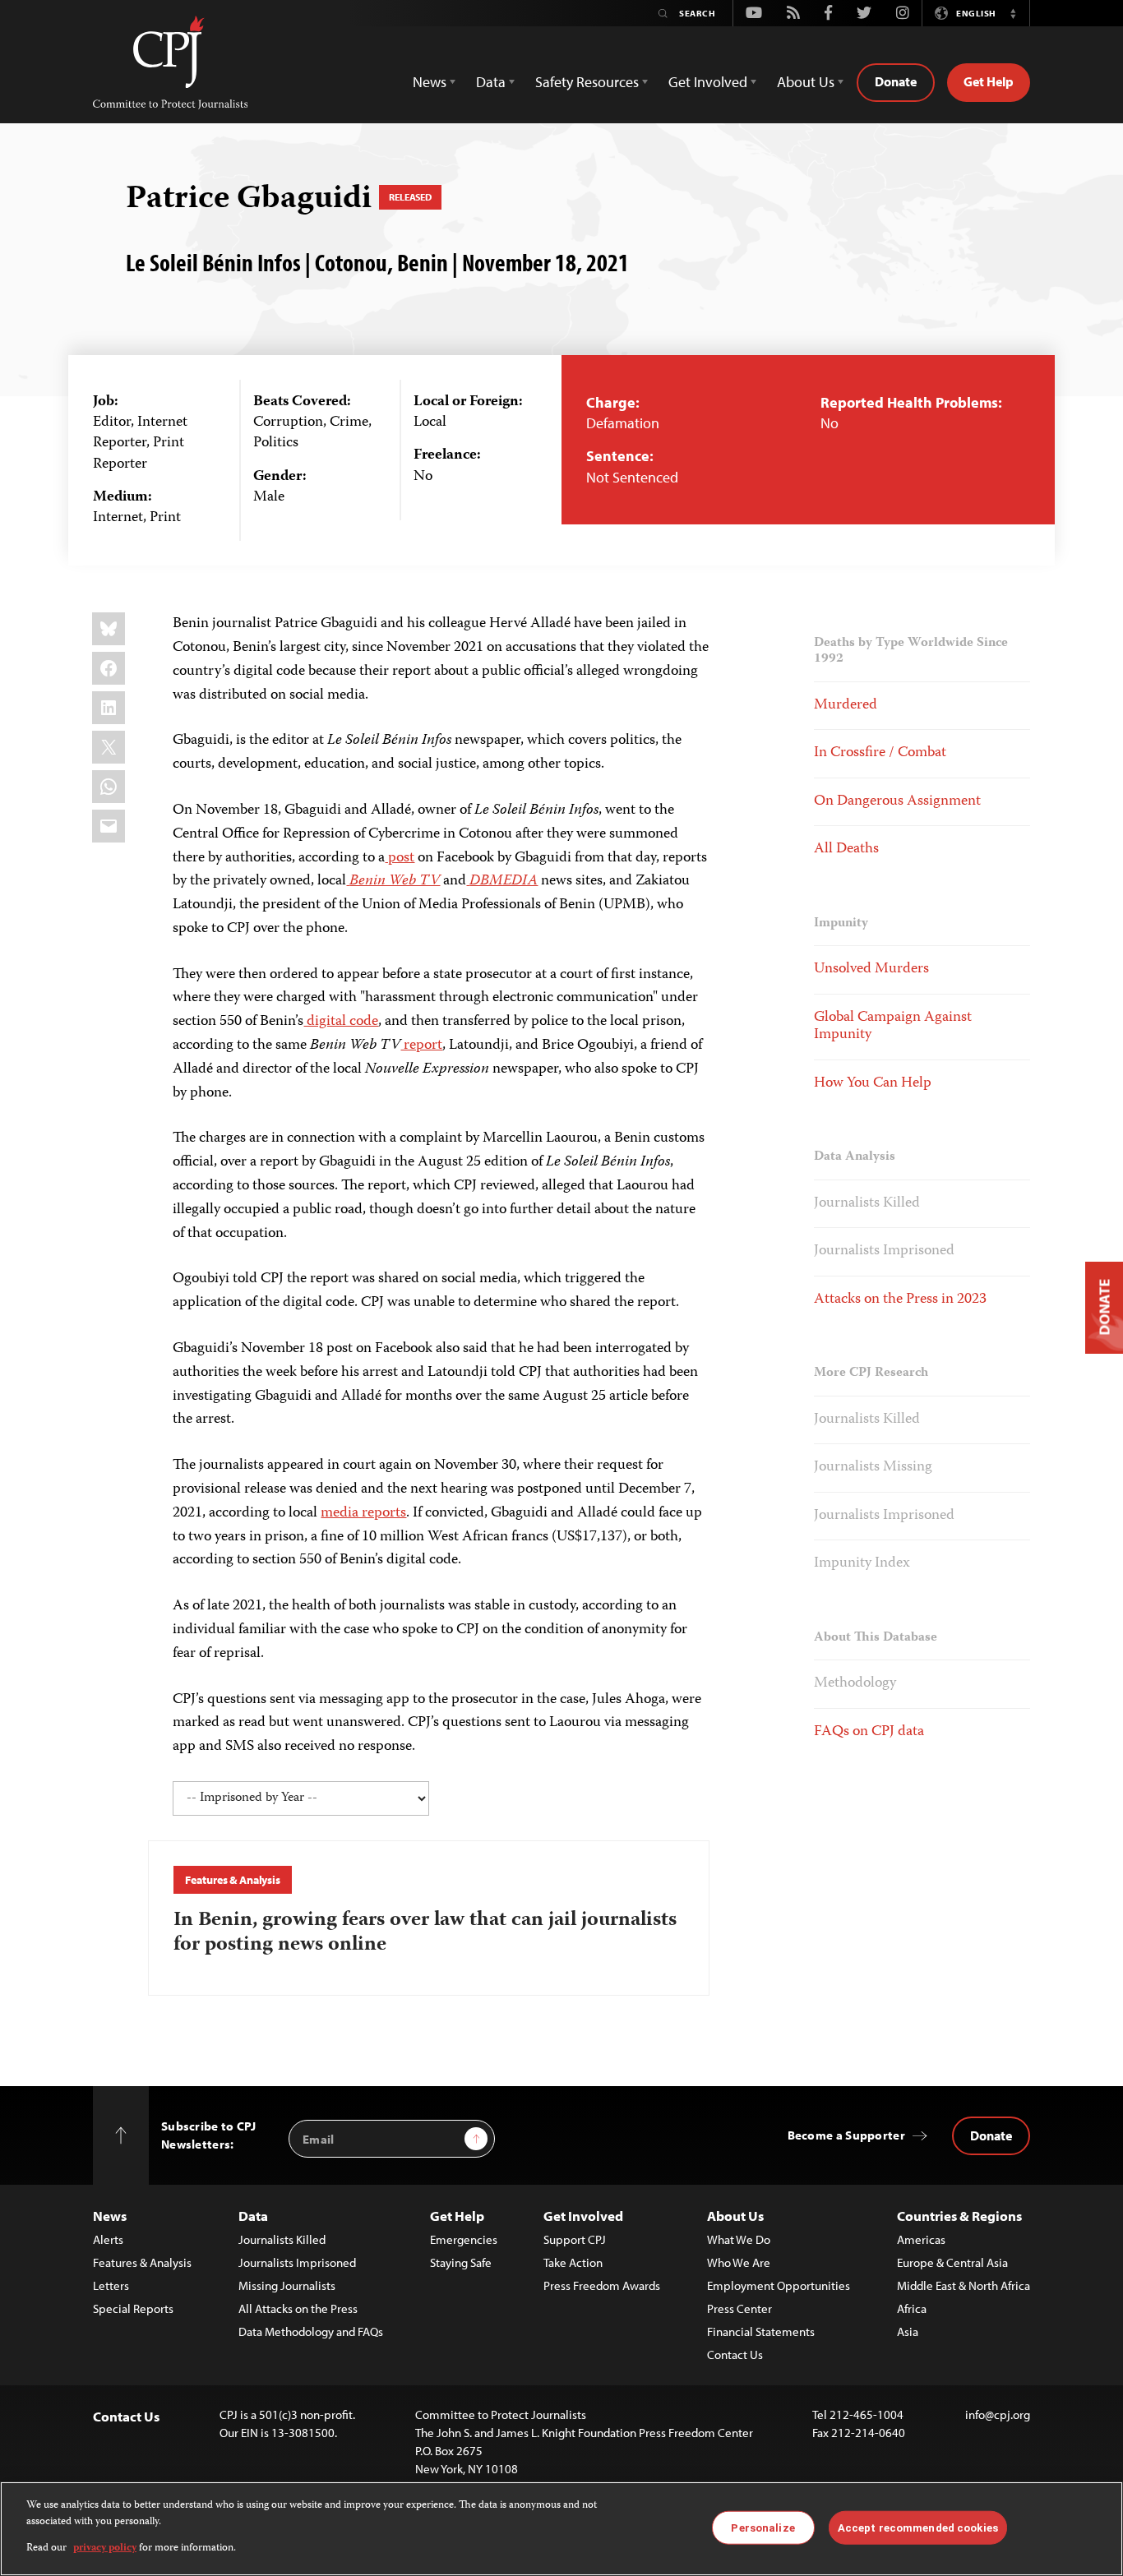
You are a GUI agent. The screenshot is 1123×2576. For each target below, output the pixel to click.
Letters (111, 2285)
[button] (1013, 13)
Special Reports (133, 2308)
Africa (912, 2308)
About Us (735, 2216)
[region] (561, 2529)
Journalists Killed (867, 1203)
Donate (896, 81)
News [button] (430, 82)
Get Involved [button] (708, 82)
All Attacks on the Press (298, 2308)
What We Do (739, 2239)
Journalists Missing (873, 1467)
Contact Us (735, 2354)
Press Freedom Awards (602, 2285)
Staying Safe (461, 2262)
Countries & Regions (959, 2216)
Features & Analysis (232, 1880)
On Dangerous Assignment (897, 801)
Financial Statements (761, 2331)
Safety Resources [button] (587, 82)
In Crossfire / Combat (880, 753)
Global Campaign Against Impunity (893, 1027)
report (421, 1046)
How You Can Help (873, 1083)
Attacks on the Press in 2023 (900, 1300)
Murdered (846, 705)
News (110, 2216)
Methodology (855, 1683)
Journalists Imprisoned (884, 1251)
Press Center (739, 2308)
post (400, 858)
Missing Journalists (287, 2285)
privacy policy (105, 2548)
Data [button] (491, 82)
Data (253, 2216)
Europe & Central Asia (952, 2262)
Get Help (989, 81)
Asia (908, 2331)
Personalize (763, 2527)
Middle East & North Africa (964, 2285)
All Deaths (846, 849)
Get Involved (583, 2216)
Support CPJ (575, 2239)
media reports (363, 1513)
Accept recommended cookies (918, 2527)
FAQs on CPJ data (869, 1732)
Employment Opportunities (779, 2285)
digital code (341, 1022)
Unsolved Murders (871, 969)
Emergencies (464, 2239)
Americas (921, 2239)
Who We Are (739, 2262)
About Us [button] (806, 82)
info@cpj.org (998, 2414)
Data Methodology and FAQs (311, 2331)
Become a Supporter (846, 2135)
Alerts (108, 2239)
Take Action (573, 2262)
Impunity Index (862, 1563)
